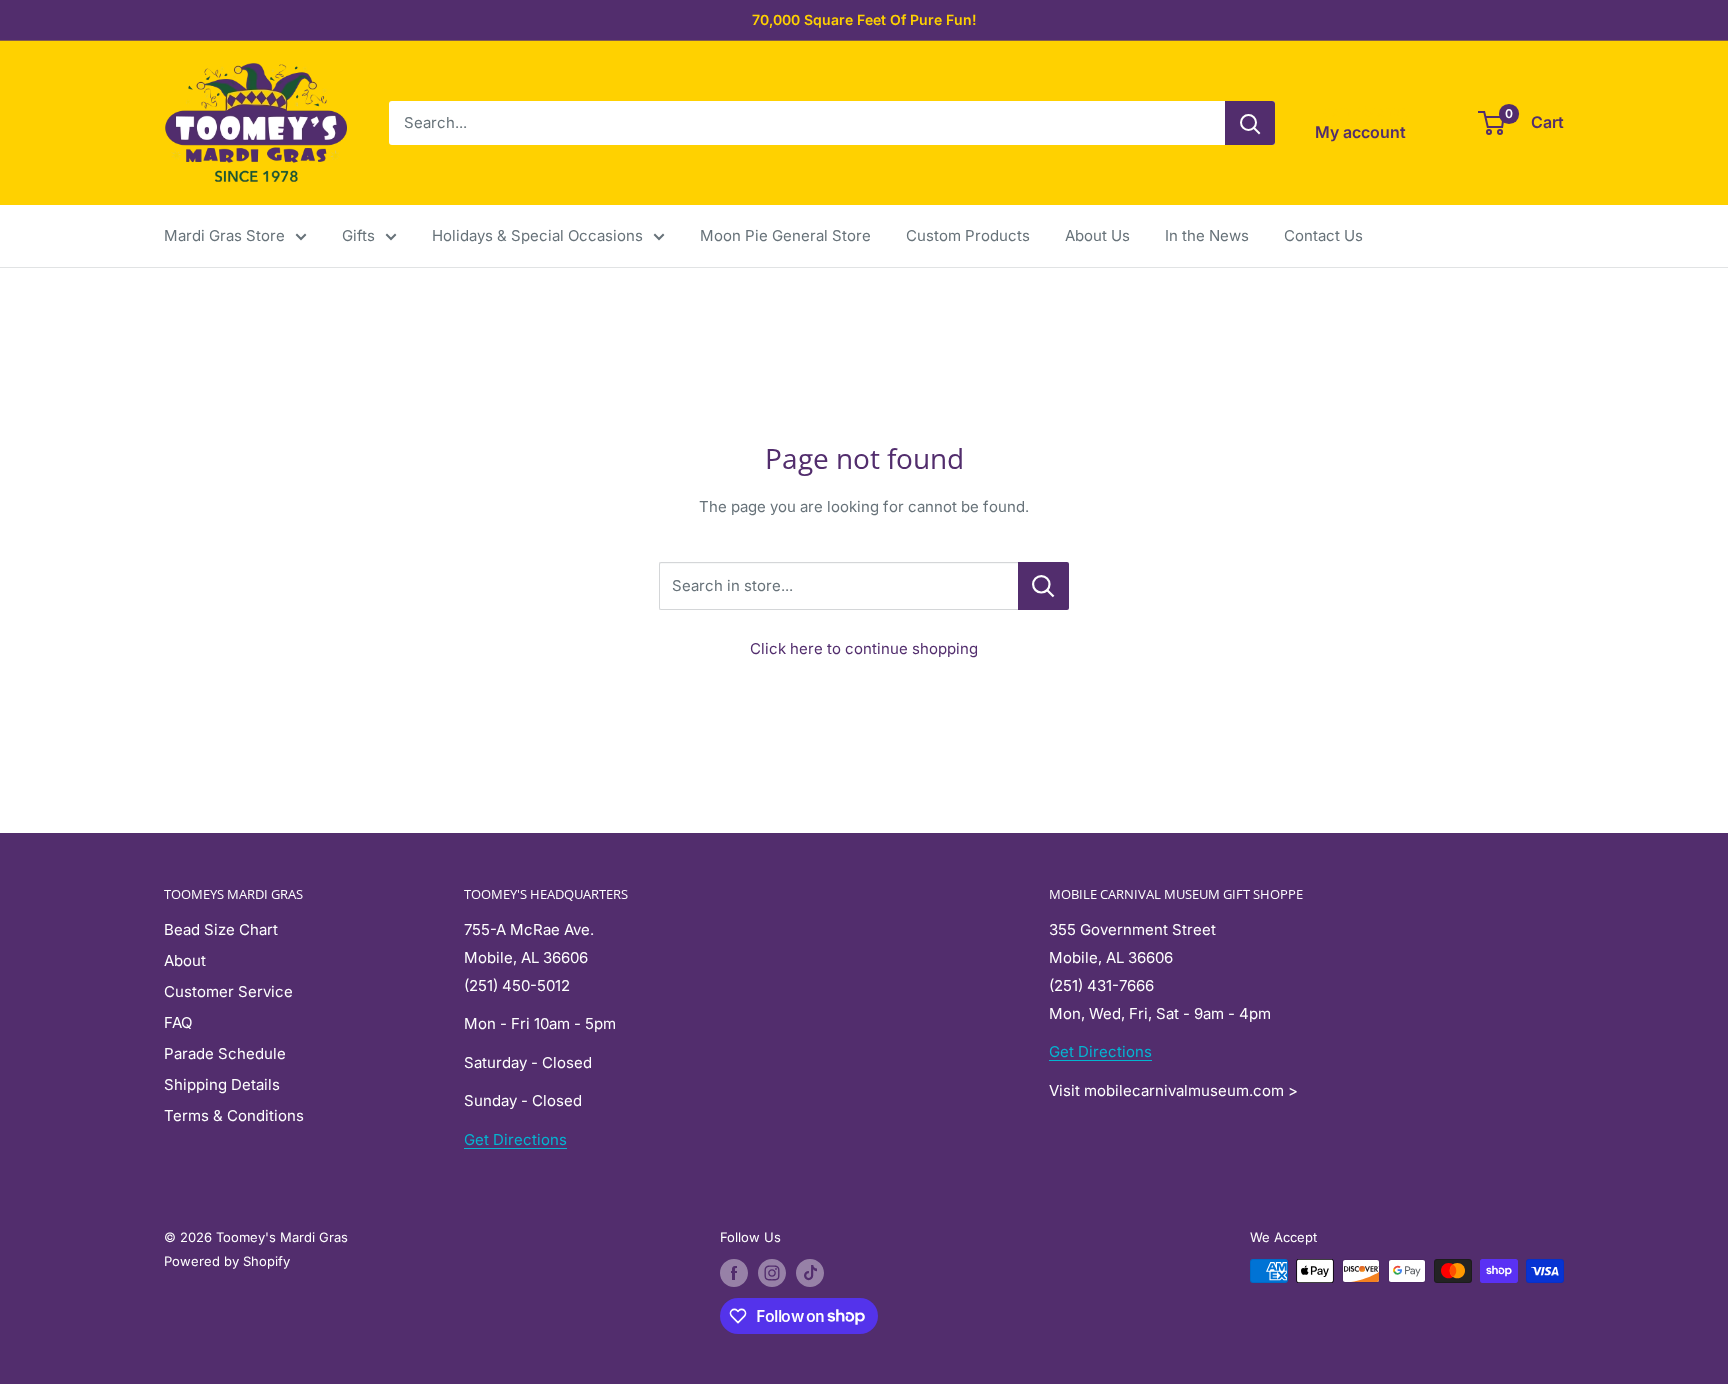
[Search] (1250, 123)
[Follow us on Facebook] (734, 1273)
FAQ (178, 1022)
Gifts (358, 235)
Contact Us (1323, 235)
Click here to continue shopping (864, 648)
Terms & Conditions (234, 1115)
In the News (1207, 235)
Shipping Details (222, 1084)
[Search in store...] (1043, 586)
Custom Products (968, 235)
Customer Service (228, 991)
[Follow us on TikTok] (810, 1273)
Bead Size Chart (221, 929)
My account (1360, 132)
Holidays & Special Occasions (537, 235)
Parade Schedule (225, 1053)
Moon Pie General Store (785, 235)
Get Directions (515, 1139)
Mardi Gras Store (224, 235)
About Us (1097, 235)
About (185, 960)
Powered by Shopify (227, 1261)
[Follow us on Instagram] (772, 1273)
